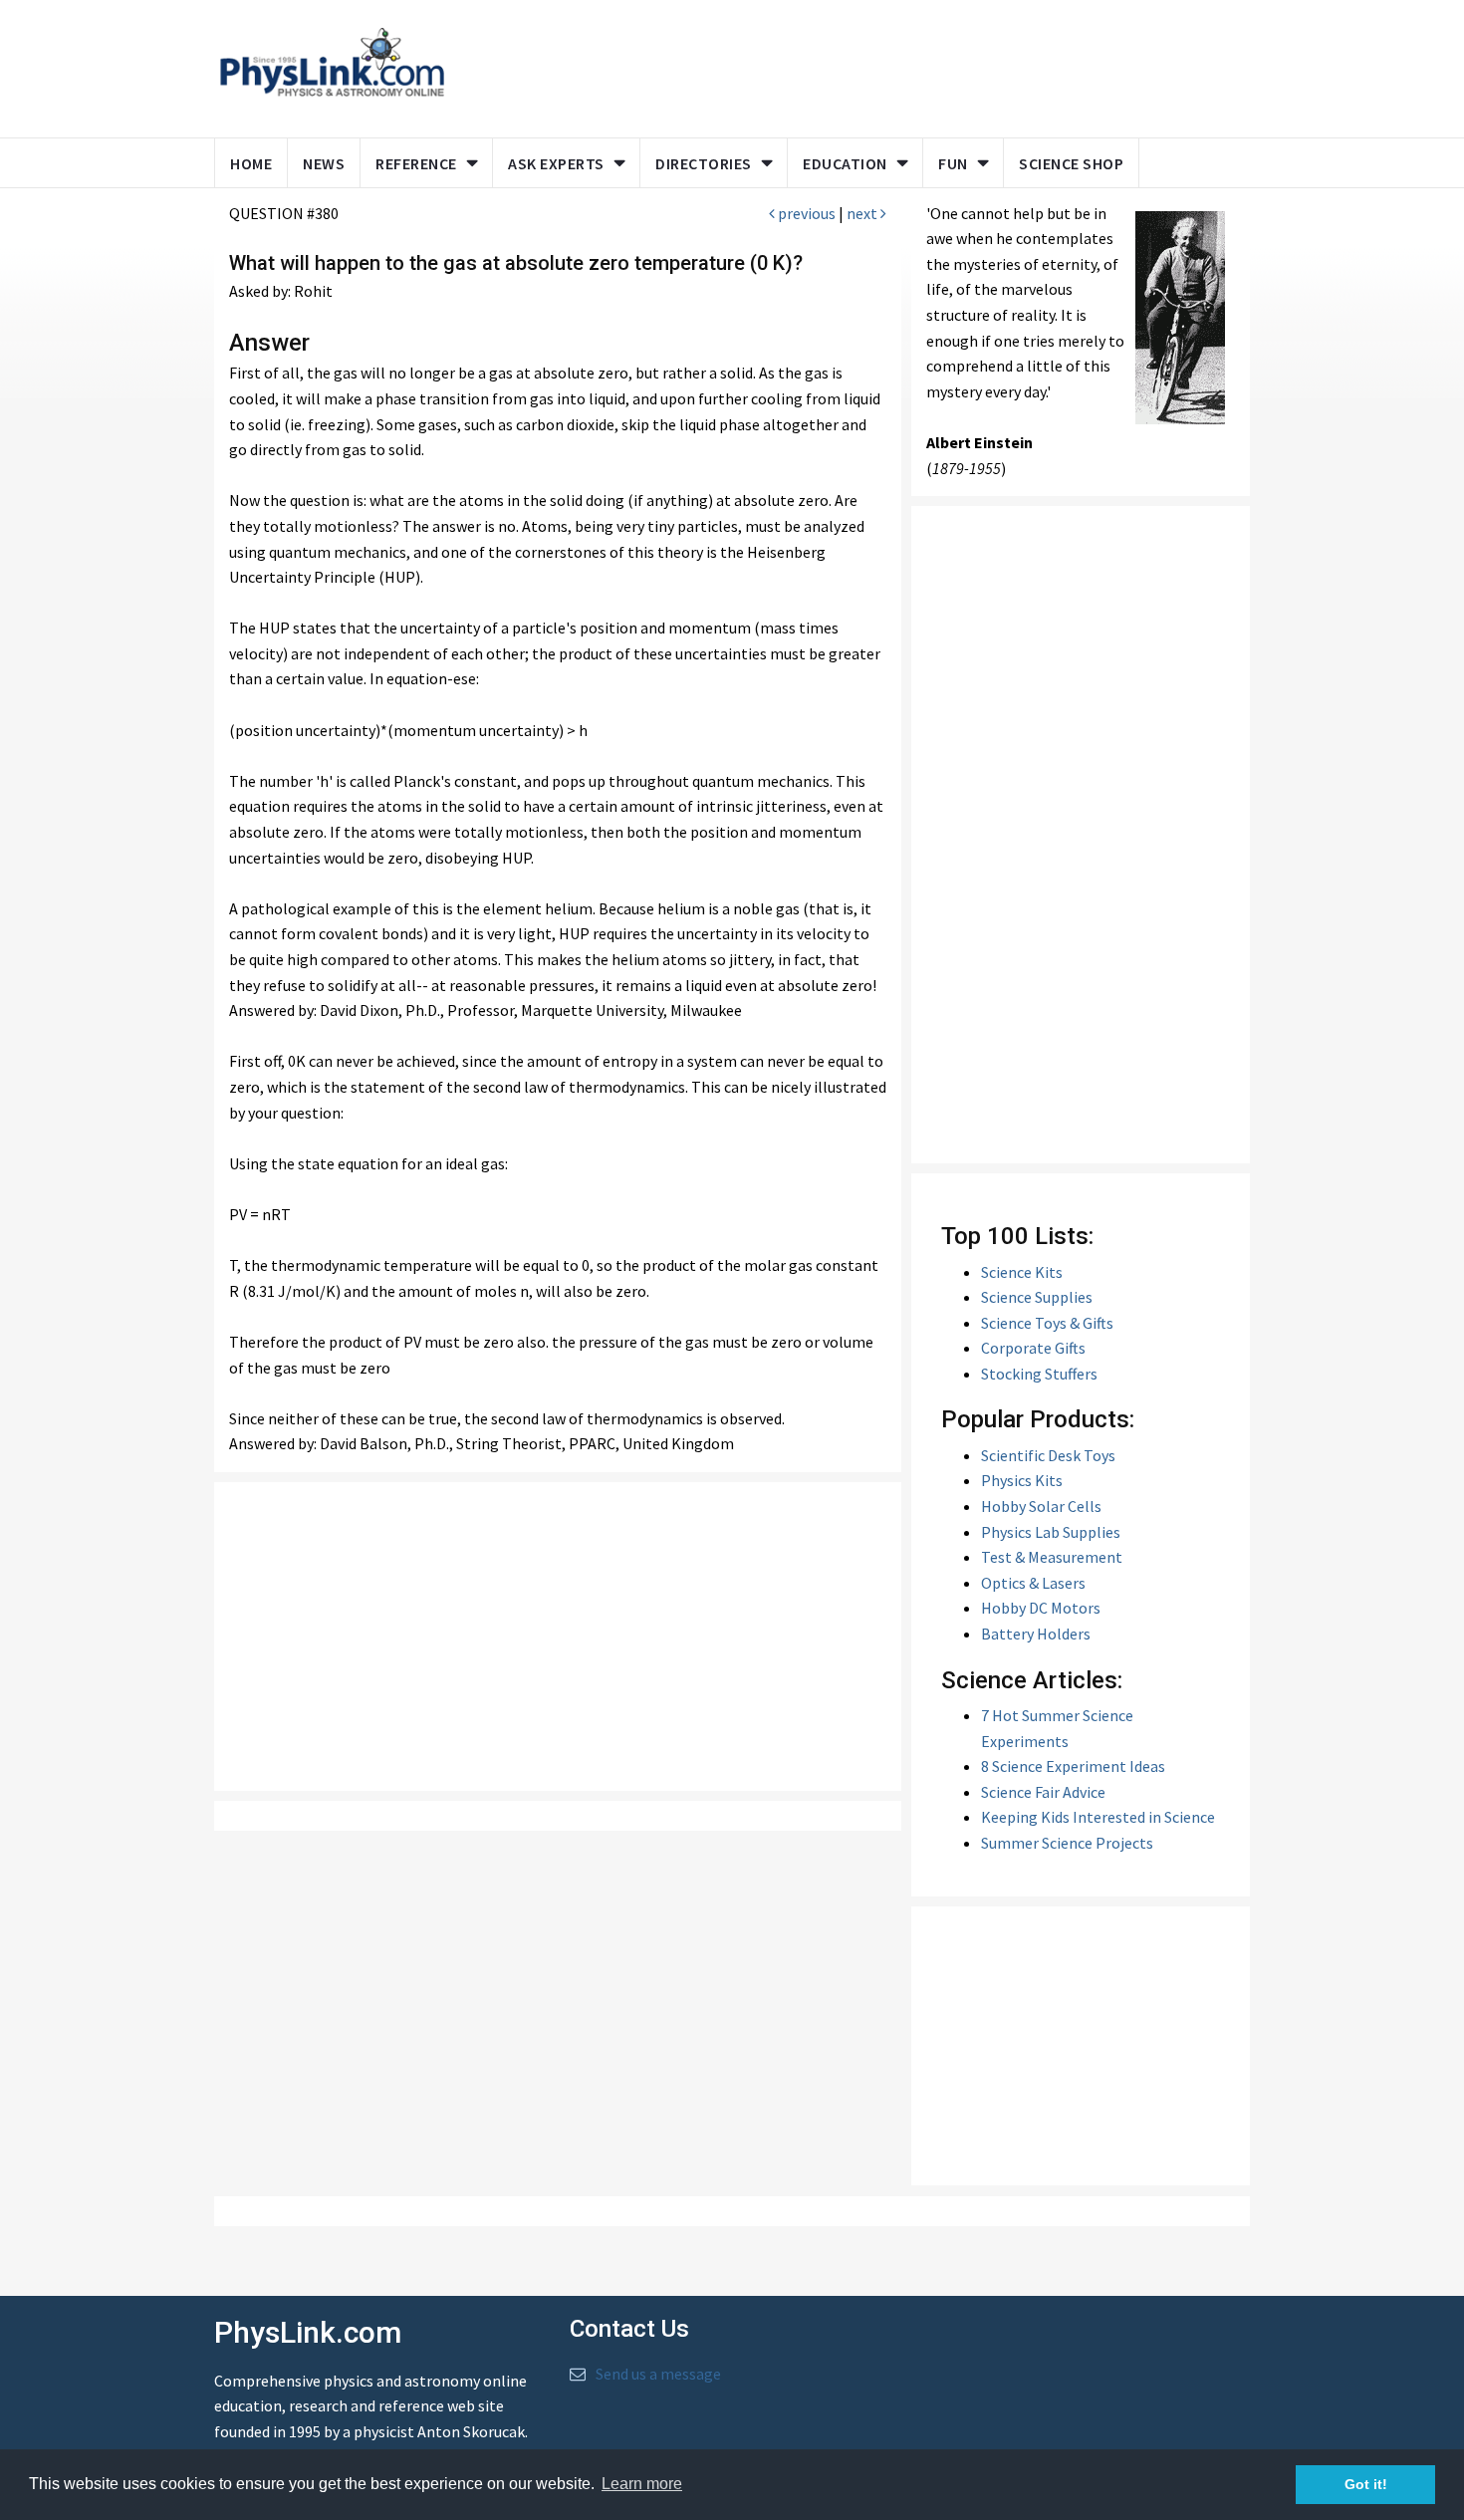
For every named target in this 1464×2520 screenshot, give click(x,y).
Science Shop (1071, 163)
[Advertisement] (844, 65)
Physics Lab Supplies (1051, 1532)
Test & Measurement (1052, 1557)
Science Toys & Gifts (1047, 1323)
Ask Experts (556, 163)
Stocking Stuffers (1039, 1374)
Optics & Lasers (1033, 1583)
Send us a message (658, 2374)
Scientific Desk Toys (1048, 1455)
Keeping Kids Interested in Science (1098, 1817)
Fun (953, 163)
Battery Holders (1036, 1634)
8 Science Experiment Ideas (1073, 1766)
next (863, 213)
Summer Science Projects (1067, 1843)
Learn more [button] (642, 2484)
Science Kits (1022, 1272)
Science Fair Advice (1043, 1792)
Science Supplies (1037, 1297)
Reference (416, 163)
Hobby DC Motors (1041, 1608)
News (324, 163)
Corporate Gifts (1033, 1348)
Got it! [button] (1366, 2484)
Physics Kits (1022, 1480)
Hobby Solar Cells (1041, 1506)
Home (251, 163)
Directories (704, 163)
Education (845, 163)
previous (805, 213)
